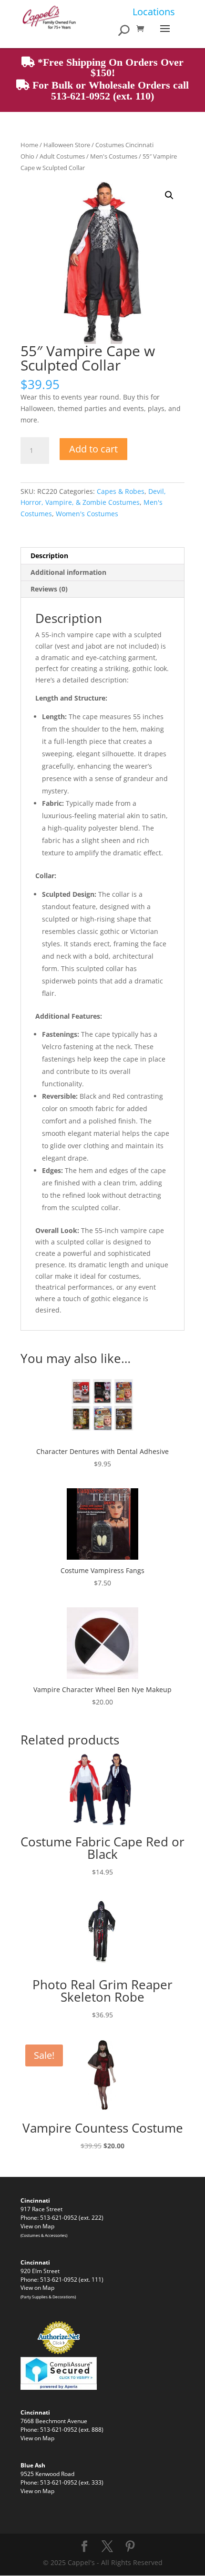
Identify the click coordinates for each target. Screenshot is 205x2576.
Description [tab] (49, 556)
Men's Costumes (114, 156)
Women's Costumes (87, 514)
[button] (169, 195)
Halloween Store (67, 145)
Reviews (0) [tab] (49, 589)
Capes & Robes (121, 491)
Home (29, 145)
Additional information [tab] (68, 572)
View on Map (37, 2226)
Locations (154, 12)
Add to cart (93, 449)
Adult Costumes (62, 156)
